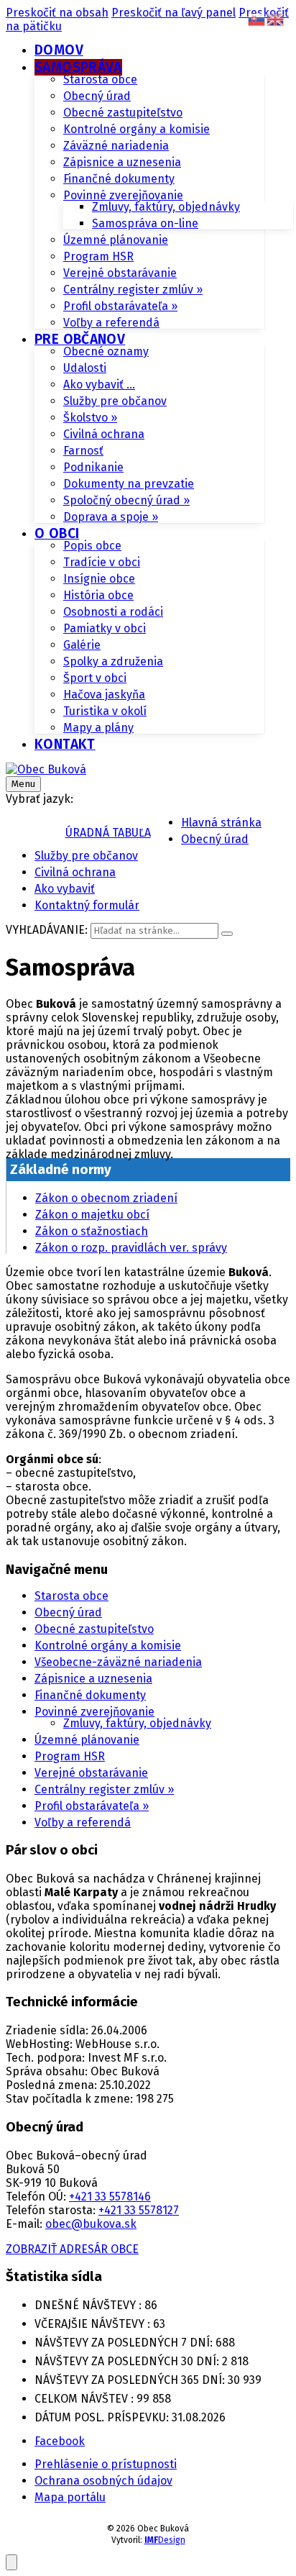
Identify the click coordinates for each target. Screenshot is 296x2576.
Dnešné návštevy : (89, 2305)
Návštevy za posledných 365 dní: (131, 2380)
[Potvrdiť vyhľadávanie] (227, 934)
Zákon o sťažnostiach (92, 1231)
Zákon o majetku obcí (92, 1215)
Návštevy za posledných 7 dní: (125, 2343)
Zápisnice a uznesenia (93, 1679)
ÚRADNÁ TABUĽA (108, 833)
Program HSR (70, 1756)
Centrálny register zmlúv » (104, 1789)
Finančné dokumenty (90, 1695)
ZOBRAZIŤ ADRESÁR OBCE (72, 2249)
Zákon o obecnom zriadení (106, 1198)
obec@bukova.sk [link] (91, 2224)
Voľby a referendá (83, 1822)
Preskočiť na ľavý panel (174, 13)
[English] (276, 18)
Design (165, 2540)
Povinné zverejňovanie (94, 1712)
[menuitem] (59, 50)
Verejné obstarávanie (91, 1773)
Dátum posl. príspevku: (103, 2417)
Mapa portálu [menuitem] (70, 2497)
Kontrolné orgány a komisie (108, 1646)
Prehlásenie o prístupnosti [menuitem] (106, 2464)
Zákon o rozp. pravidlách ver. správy (131, 1248)
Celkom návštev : (85, 2399)
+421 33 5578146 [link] (110, 2197)
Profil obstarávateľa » (92, 1806)
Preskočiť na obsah (57, 13)
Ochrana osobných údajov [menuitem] (103, 2481)
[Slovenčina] (257, 18)
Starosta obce (71, 1596)
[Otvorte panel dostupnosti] (11, 2562)
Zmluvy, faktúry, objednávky (137, 1723)
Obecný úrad (68, 1612)
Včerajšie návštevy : (94, 2324)
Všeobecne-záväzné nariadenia (118, 1662)
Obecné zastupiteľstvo (94, 1629)
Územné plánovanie (87, 1740)
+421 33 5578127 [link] (139, 2210)
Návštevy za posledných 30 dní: (128, 2361)
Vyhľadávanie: (47, 930)
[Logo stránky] (46, 769)
